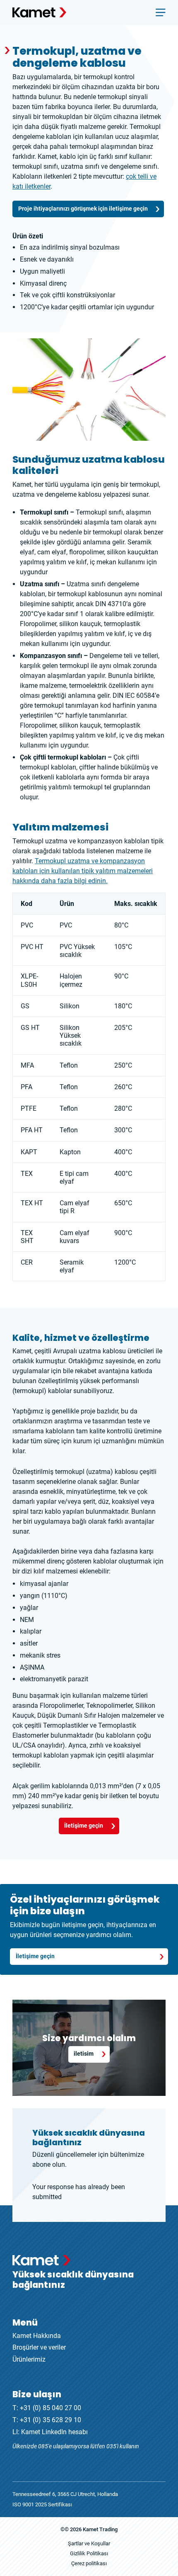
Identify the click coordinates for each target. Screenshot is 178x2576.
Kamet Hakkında (37, 2336)
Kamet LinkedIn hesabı (54, 2432)
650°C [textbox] (123, 1203)
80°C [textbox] (121, 925)
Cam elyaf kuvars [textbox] (75, 1237)
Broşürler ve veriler (39, 2347)
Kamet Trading (100, 2529)
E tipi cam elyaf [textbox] (74, 1178)
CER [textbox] (27, 1262)
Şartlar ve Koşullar (89, 2543)
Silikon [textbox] (70, 1006)
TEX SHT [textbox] (27, 1237)
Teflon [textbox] (69, 1065)
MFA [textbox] (27, 1065)
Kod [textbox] (26, 904)
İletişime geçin (84, 1826)
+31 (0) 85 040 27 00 (51, 2408)
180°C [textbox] (123, 1006)
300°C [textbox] (123, 1130)
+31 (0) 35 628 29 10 (51, 2420)
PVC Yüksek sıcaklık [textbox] (77, 951)
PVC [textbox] (27, 925)
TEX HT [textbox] (32, 1203)
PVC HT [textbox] (32, 947)
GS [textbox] (25, 1006)
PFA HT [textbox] (32, 1130)
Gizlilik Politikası (89, 2553)
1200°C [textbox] (125, 1262)
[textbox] (136, 904)
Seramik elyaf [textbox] (72, 1266)
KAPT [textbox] (29, 1152)
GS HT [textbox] (30, 1028)
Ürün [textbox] (67, 904)
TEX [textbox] (27, 1174)
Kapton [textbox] (70, 1152)
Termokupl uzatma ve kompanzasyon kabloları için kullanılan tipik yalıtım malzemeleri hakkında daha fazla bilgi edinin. (83, 871)
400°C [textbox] (123, 1152)
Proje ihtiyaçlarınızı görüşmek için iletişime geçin (83, 209)
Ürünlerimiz (29, 2359)
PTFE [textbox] (29, 1108)
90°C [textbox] (121, 976)
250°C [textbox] (123, 1065)
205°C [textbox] (123, 1028)
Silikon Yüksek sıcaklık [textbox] (71, 1035)
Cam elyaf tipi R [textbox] (75, 1207)
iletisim (84, 2054)
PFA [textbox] (26, 1087)
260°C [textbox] (123, 1087)
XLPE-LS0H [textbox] (29, 980)
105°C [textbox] (123, 947)
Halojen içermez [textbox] (71, 980)
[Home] (39, 12)
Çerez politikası (89, 2563)
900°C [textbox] (123, 1233)
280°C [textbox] (123, 1108)
